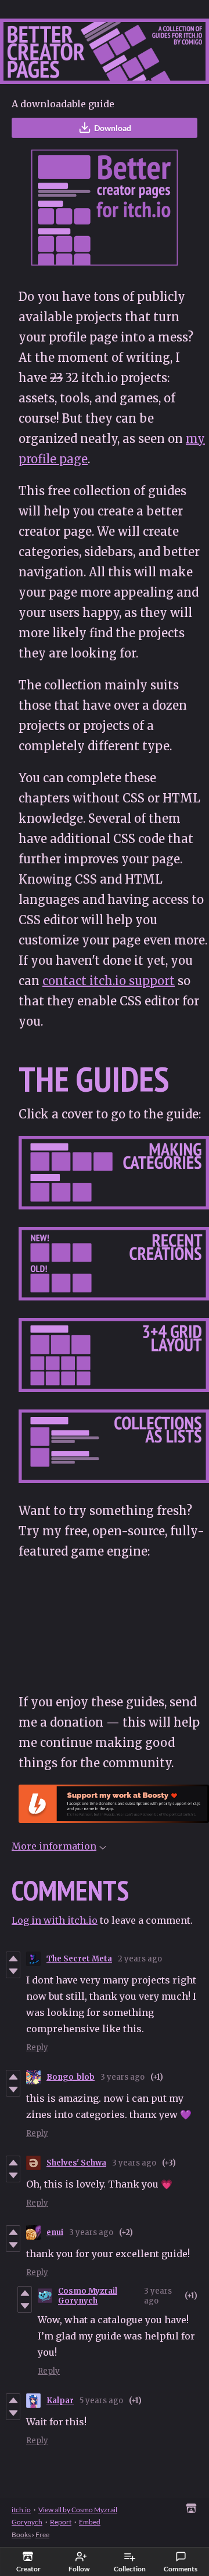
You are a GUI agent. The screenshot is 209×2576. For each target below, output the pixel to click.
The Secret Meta (79, 1959)
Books (21, 2535)
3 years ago (122, 2077)
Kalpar (60, 2401)
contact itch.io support (109, 981)
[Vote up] (13, 1959)
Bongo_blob (71, 2077)
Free (42, 2535)
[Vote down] (13, 1971)
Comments (181, 2569)
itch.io (21, 2510)
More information (54, 1846)
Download (113, 128)
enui (55, 2232)
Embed (90, 2522)
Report (61, 2522)
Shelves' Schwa (76, 2163)
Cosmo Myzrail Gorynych (88, 2296)
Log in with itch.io (55, 1920)
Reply (37, 2048)
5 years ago (101, 2401)
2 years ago (140, 1959)
